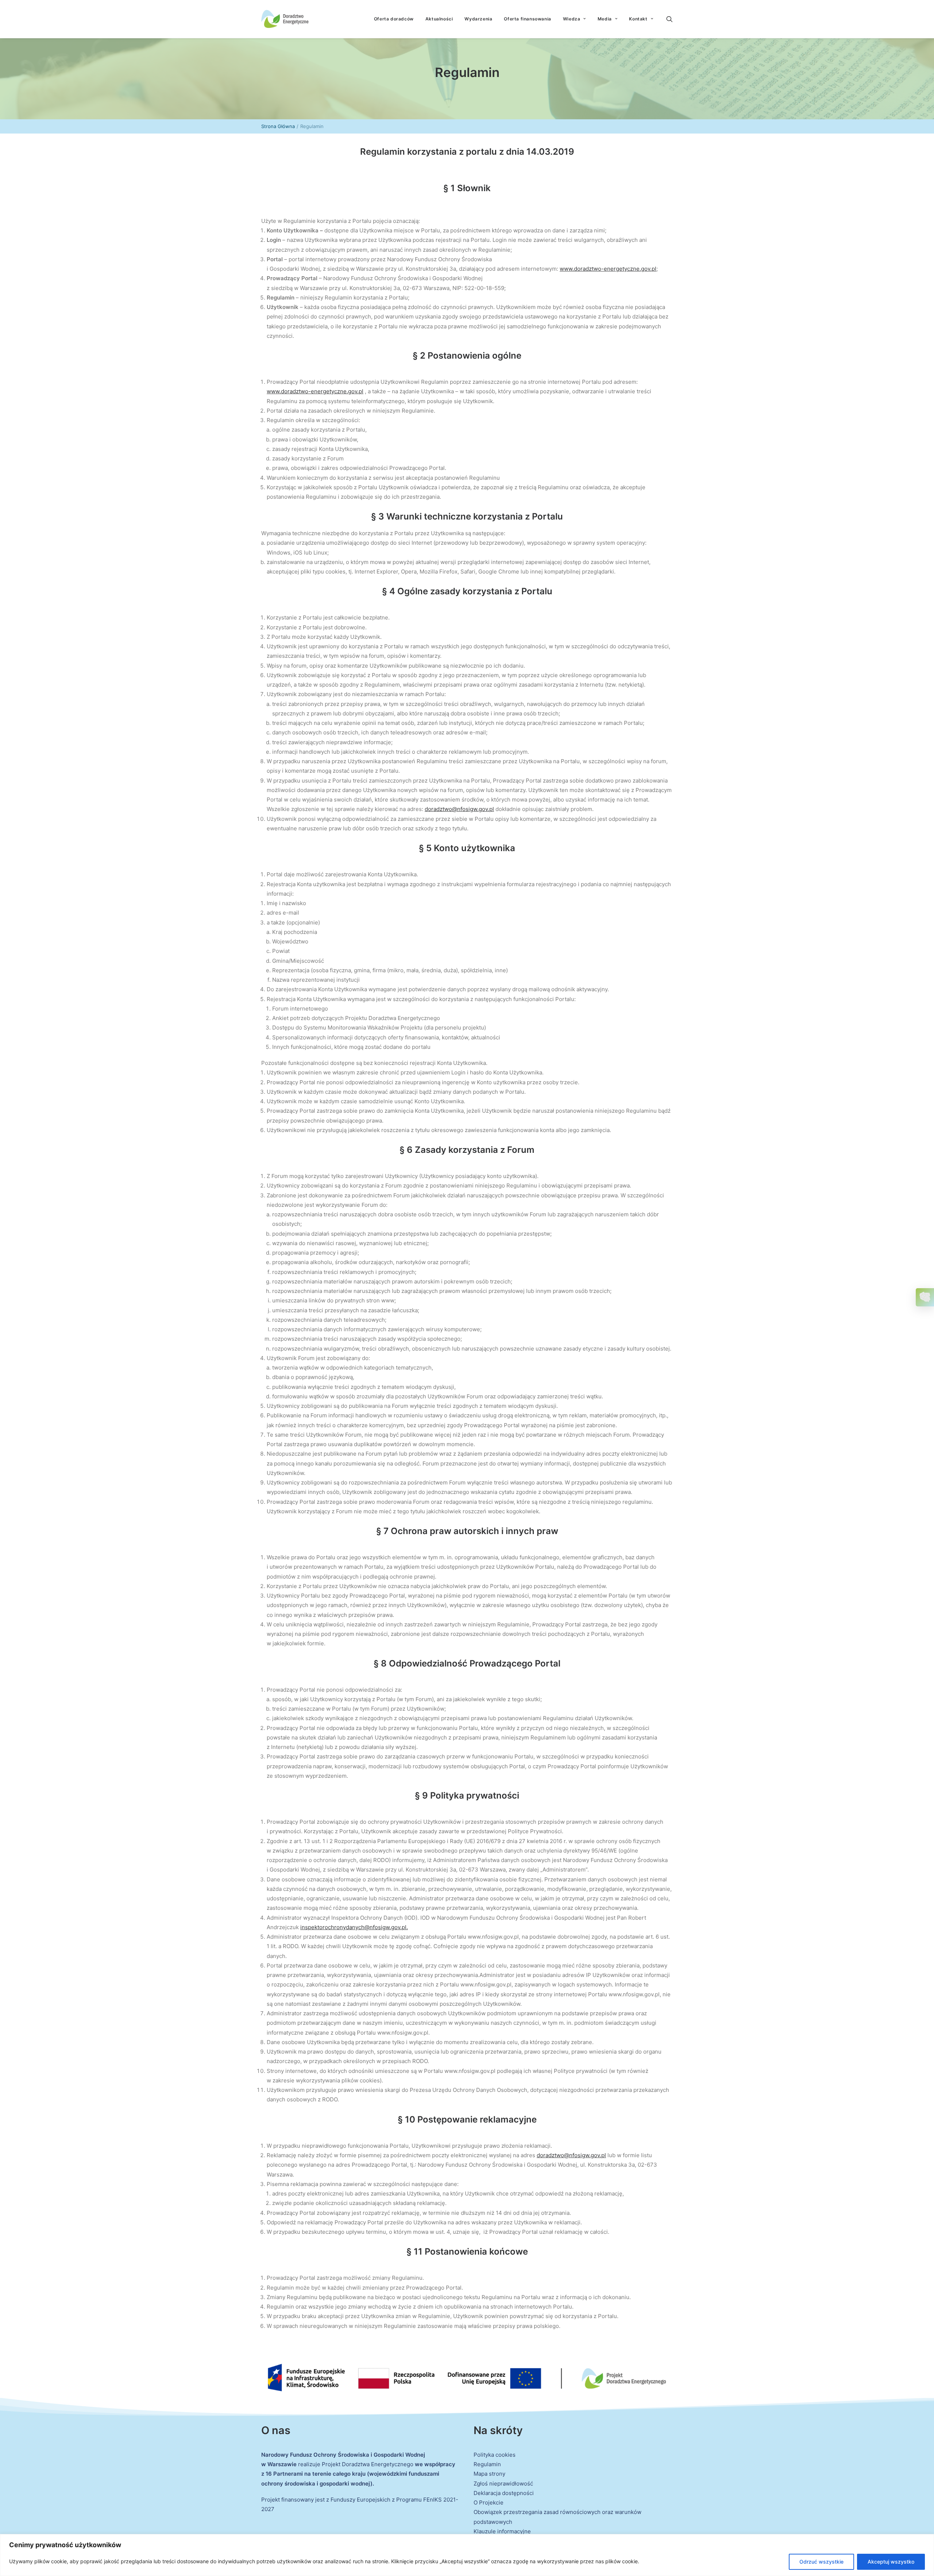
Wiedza (572, 19)
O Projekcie (489, 2502)
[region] (467, 2555)
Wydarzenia (478, 19)
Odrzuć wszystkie (821, 2562)
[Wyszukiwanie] (669, 19)
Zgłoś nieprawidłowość (503, 2484)
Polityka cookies (495, 2455)
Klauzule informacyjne (502, 2531)
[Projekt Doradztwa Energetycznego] (285, 19)
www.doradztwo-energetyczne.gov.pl (608, 269)
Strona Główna (278, 126)
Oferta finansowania (527, 19)
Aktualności (439, 19)
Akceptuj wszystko (891, 2562)
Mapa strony (489, 2474)
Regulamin (487, 2464)
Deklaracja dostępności (504, 2493)
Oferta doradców (394, 19)
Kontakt (638, 19)
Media (605, 19)
